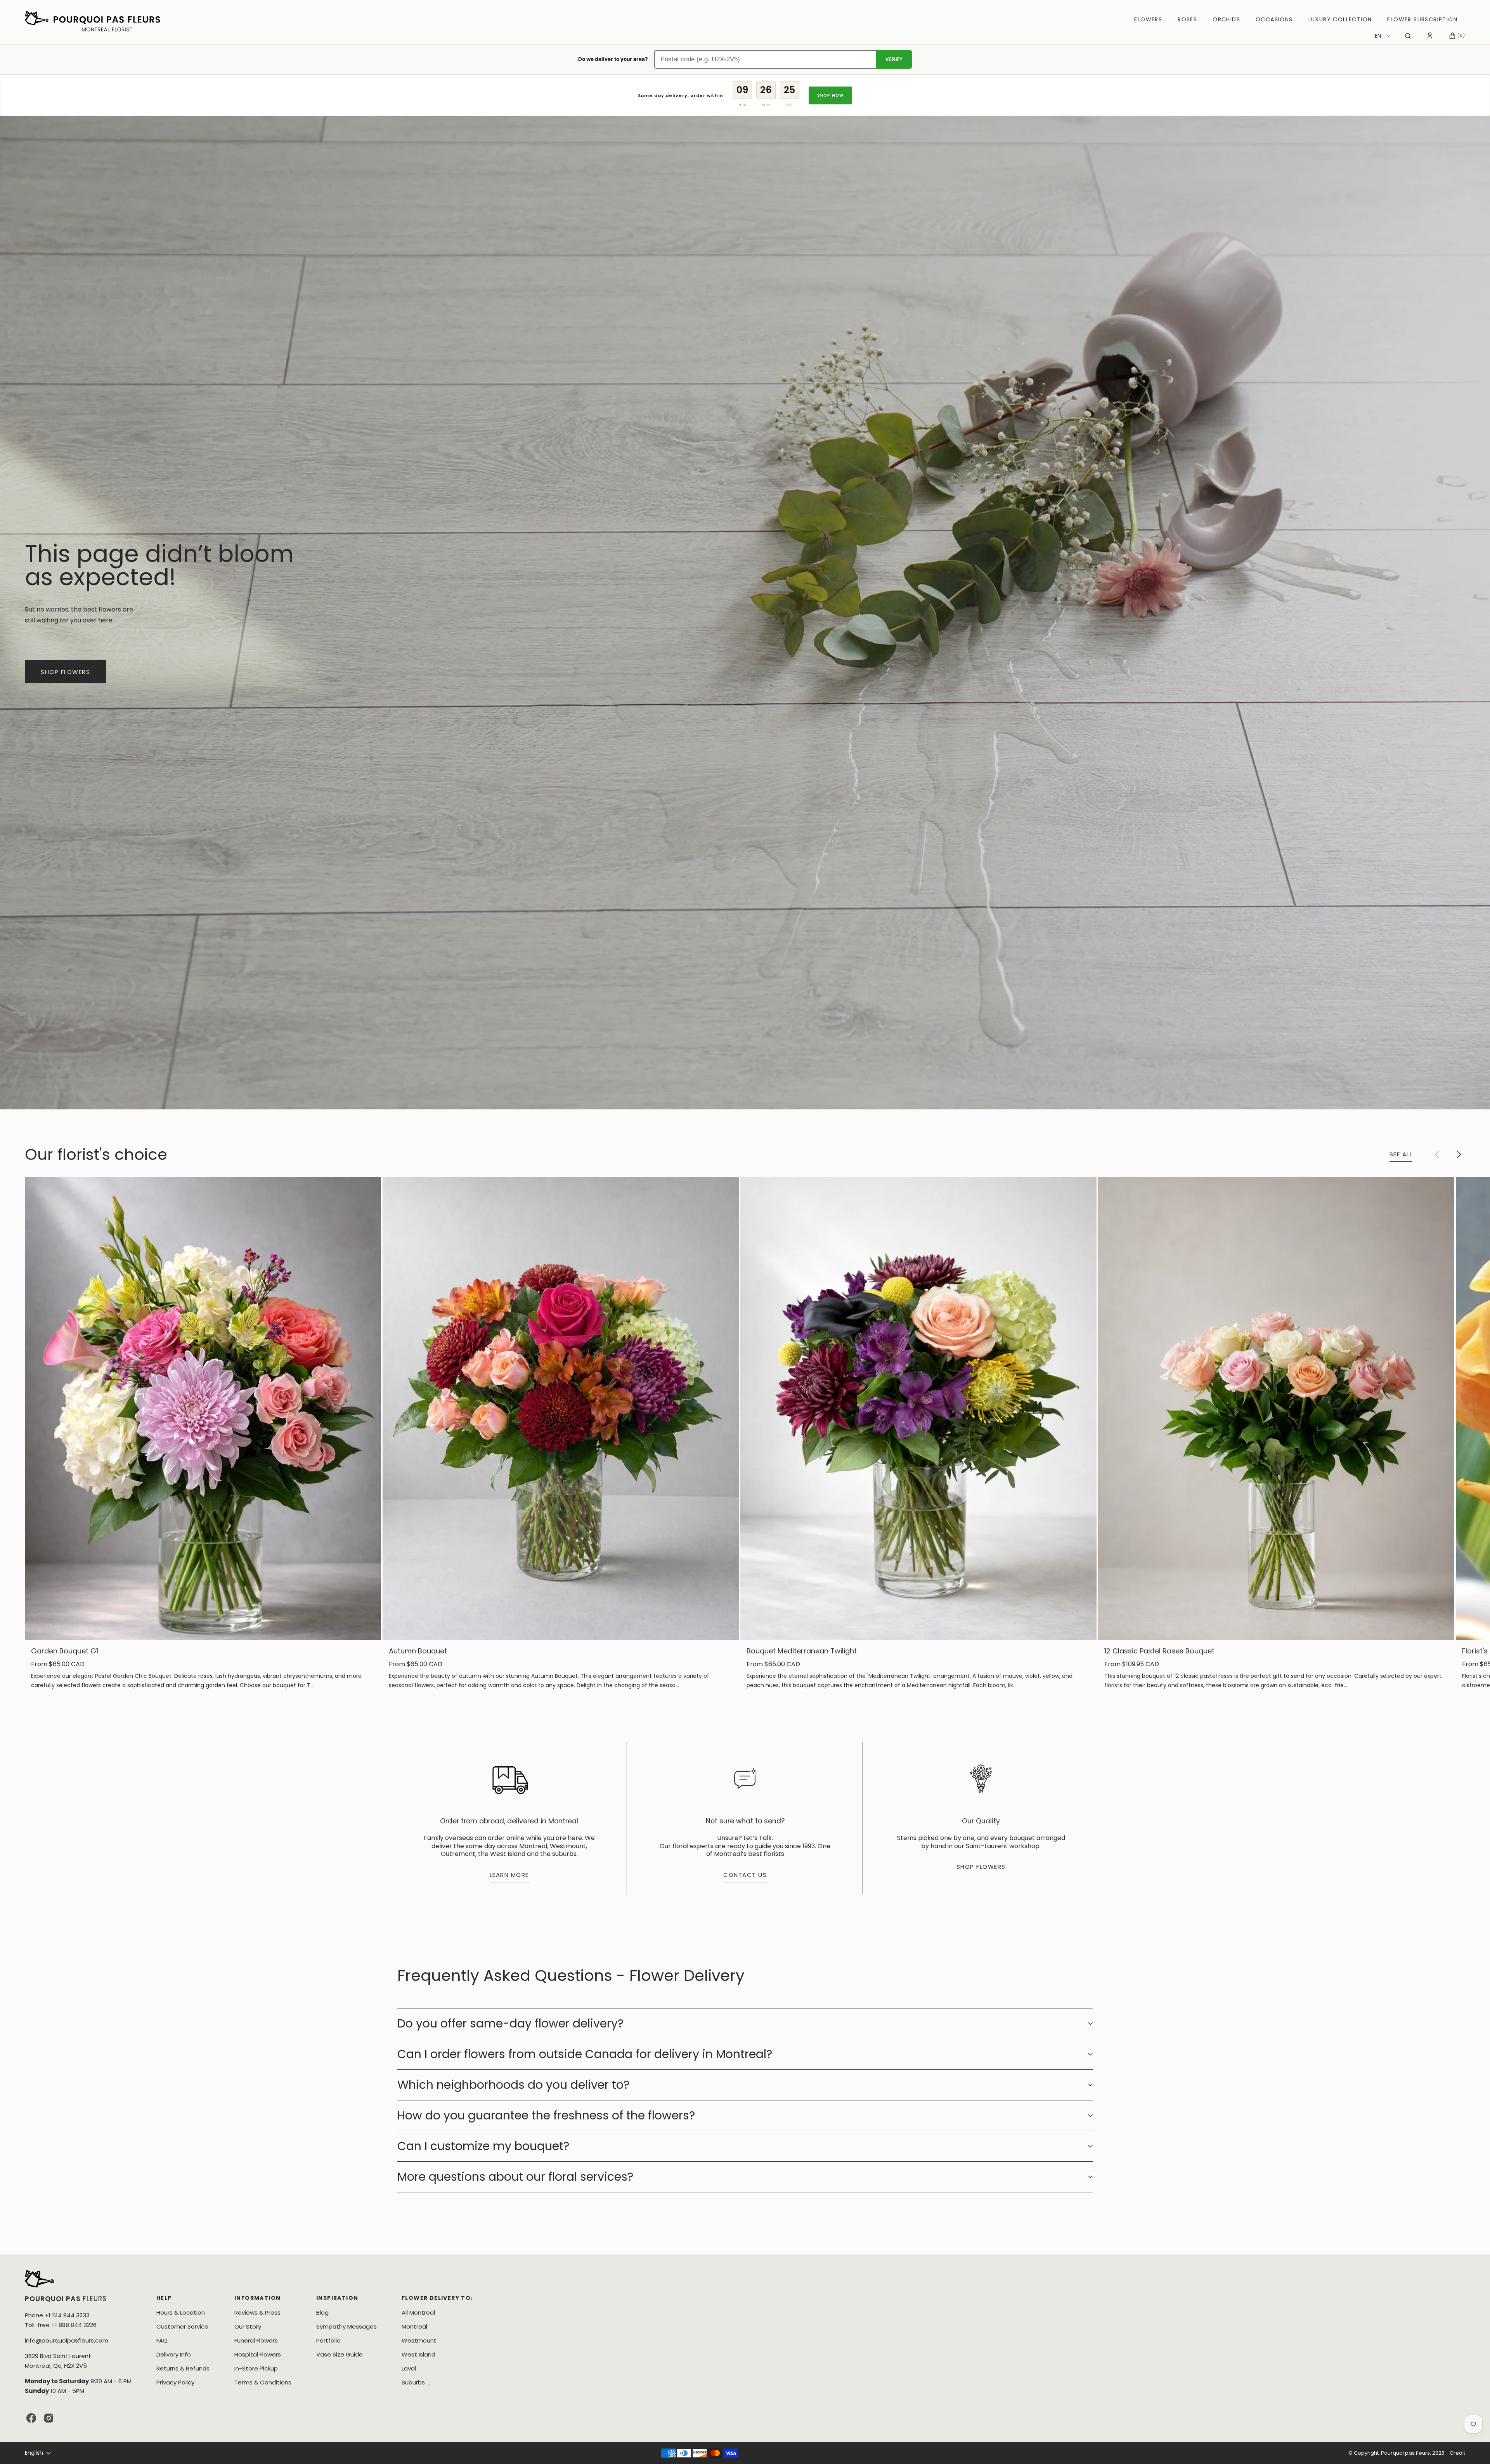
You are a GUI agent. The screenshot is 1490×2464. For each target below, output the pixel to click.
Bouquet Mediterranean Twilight (802, 1651)
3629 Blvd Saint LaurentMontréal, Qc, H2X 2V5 (58, 2361)
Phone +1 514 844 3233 (57, 2315)
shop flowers (65, 672)
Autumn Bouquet (418, 1651)
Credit (1457, 2453)
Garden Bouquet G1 (65, 1651)
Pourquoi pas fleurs (1405, 2453)
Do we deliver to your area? (613, 59)
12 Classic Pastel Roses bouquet (1159, 1651)
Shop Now (831, 95)
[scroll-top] (1472, 2446)
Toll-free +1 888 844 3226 (61, 2325)
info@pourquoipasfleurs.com (67, 2340)
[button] (1408, 36)
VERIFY (894, 59)
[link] (203, 1408)
